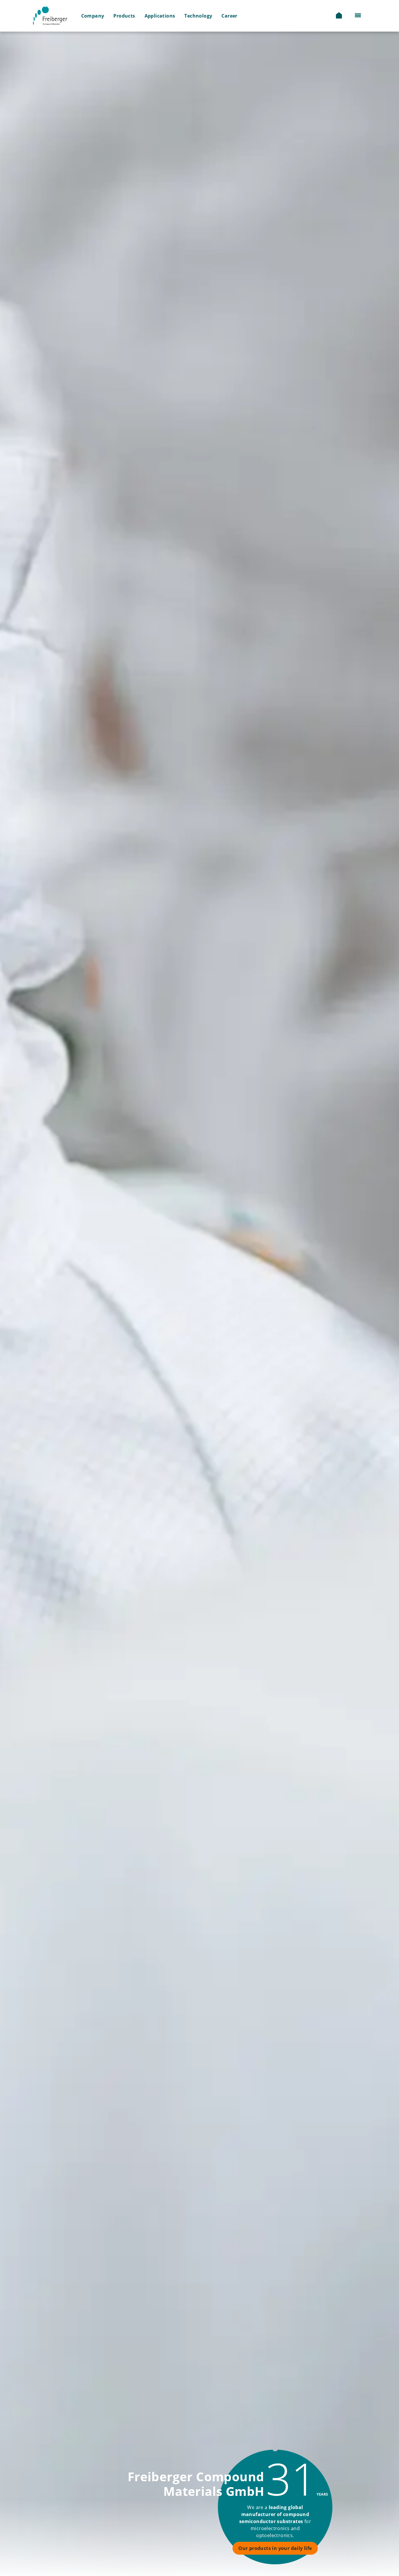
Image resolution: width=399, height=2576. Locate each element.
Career (229, 16)
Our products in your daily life (275, 2548)
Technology (198, 16)
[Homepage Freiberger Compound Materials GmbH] (55, 16)
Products (124, 16)
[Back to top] (362, 2558)
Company (93, 16)
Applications (160, 16)
